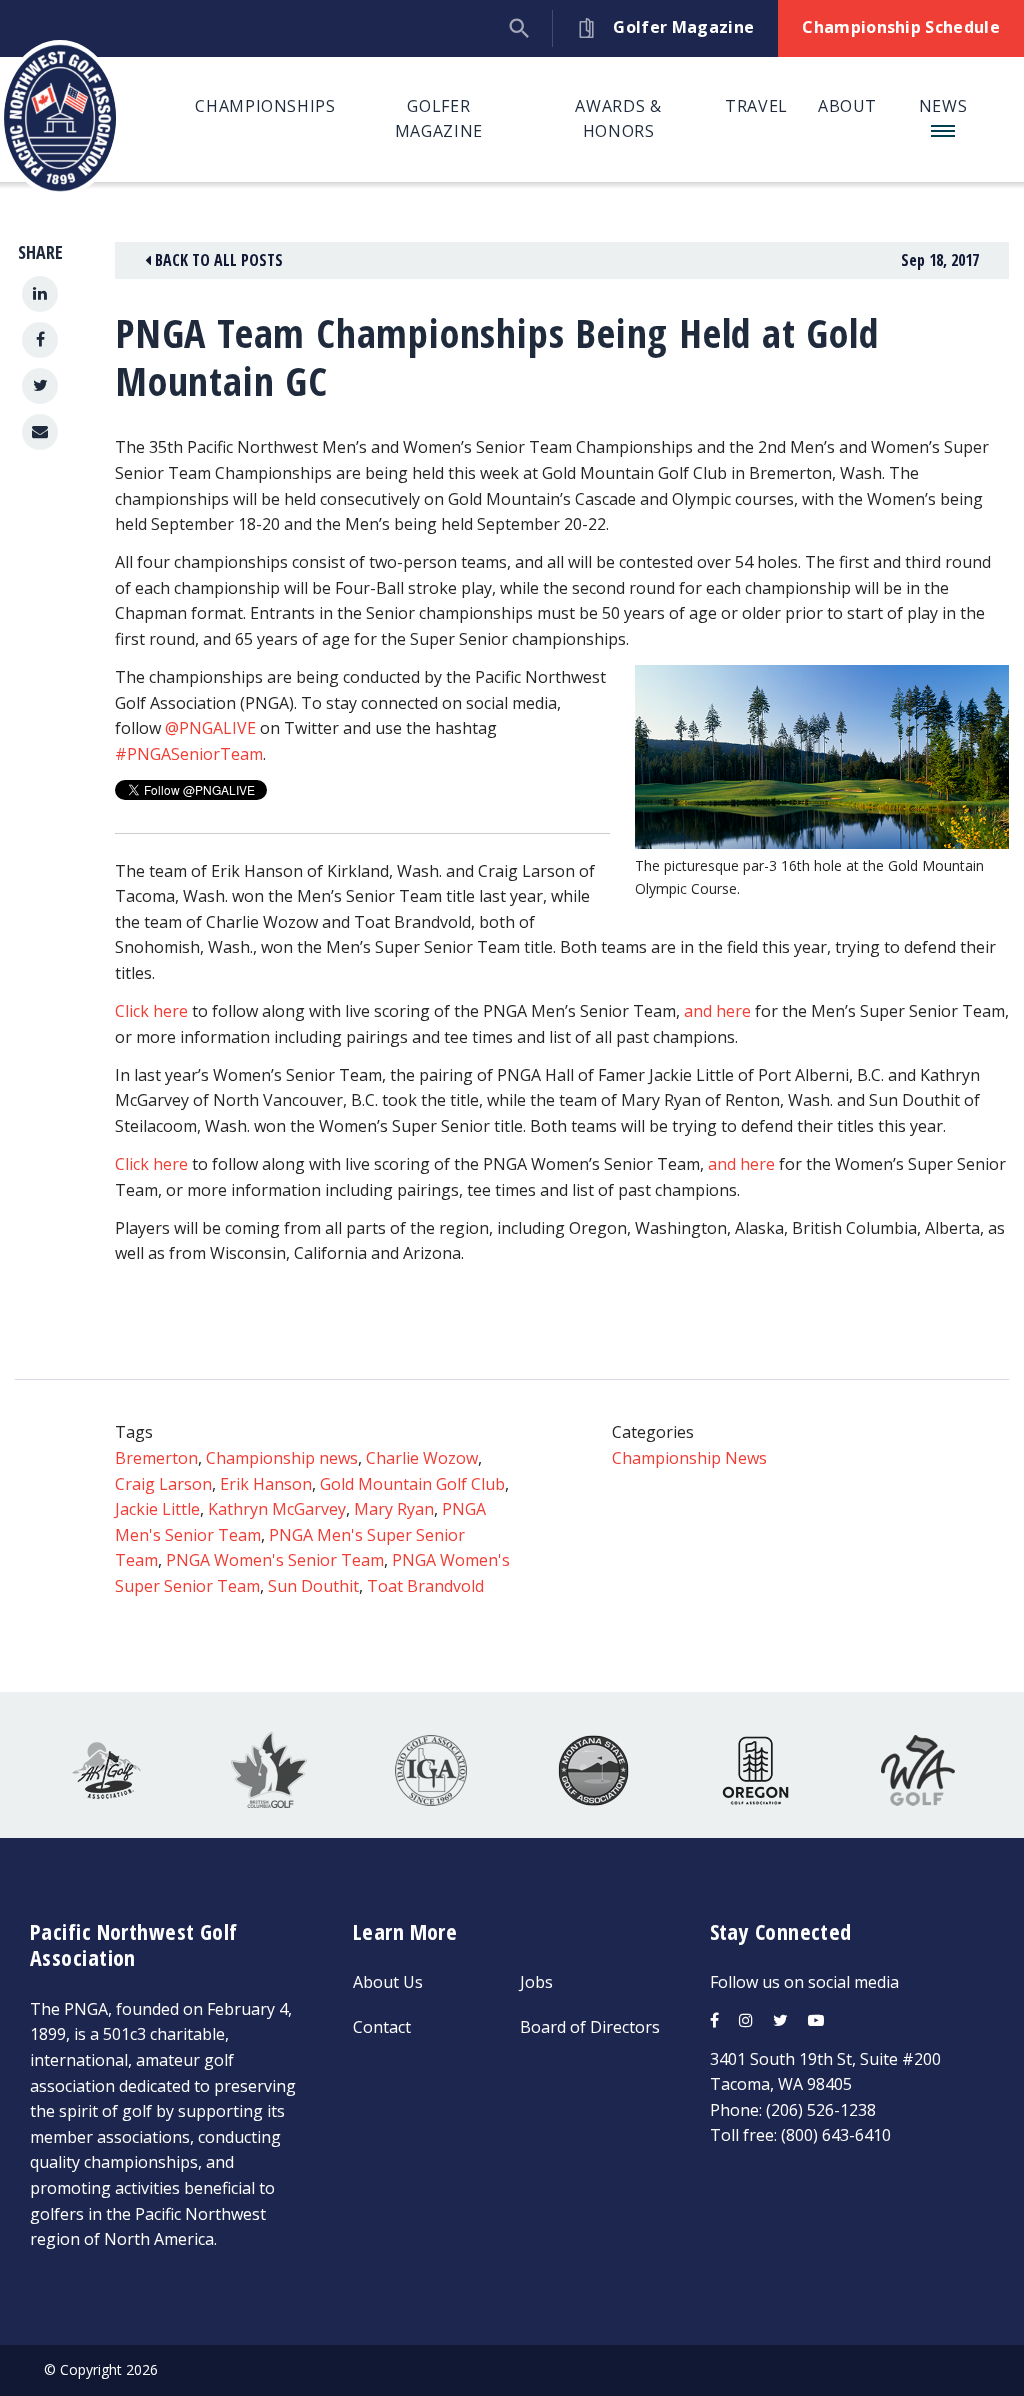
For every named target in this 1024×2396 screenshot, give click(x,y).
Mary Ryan (394, 1509)
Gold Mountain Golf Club (412, 1484)
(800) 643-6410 (836, 2135)
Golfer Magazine (439, 119)
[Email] (40, 432)
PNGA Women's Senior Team (275, 1560)
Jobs (536, 1982)
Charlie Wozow (422, 1458)
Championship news (282, 1458)
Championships (265, 106)
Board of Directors (590, 2027)
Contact (382, 2027)
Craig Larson (163, 1484)
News (943, 106)
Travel (756, 106)
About (847, 106)
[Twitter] (40, 386)
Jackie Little (157, 1509)
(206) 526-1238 (821, 2110)
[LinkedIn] (40, 294)
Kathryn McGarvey (277, 1509)
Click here (151, 1011)
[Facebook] (40, 340)
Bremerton (156, 1458)
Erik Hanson (266, 1484)
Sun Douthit (313, 1586)
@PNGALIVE (210, 728)
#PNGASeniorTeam (189, 754)
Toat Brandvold (425, 1586)
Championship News (689, 1458)
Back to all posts (217, 260)
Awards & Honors (618, 119)
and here (717, 1011)
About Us (388, 1982)
